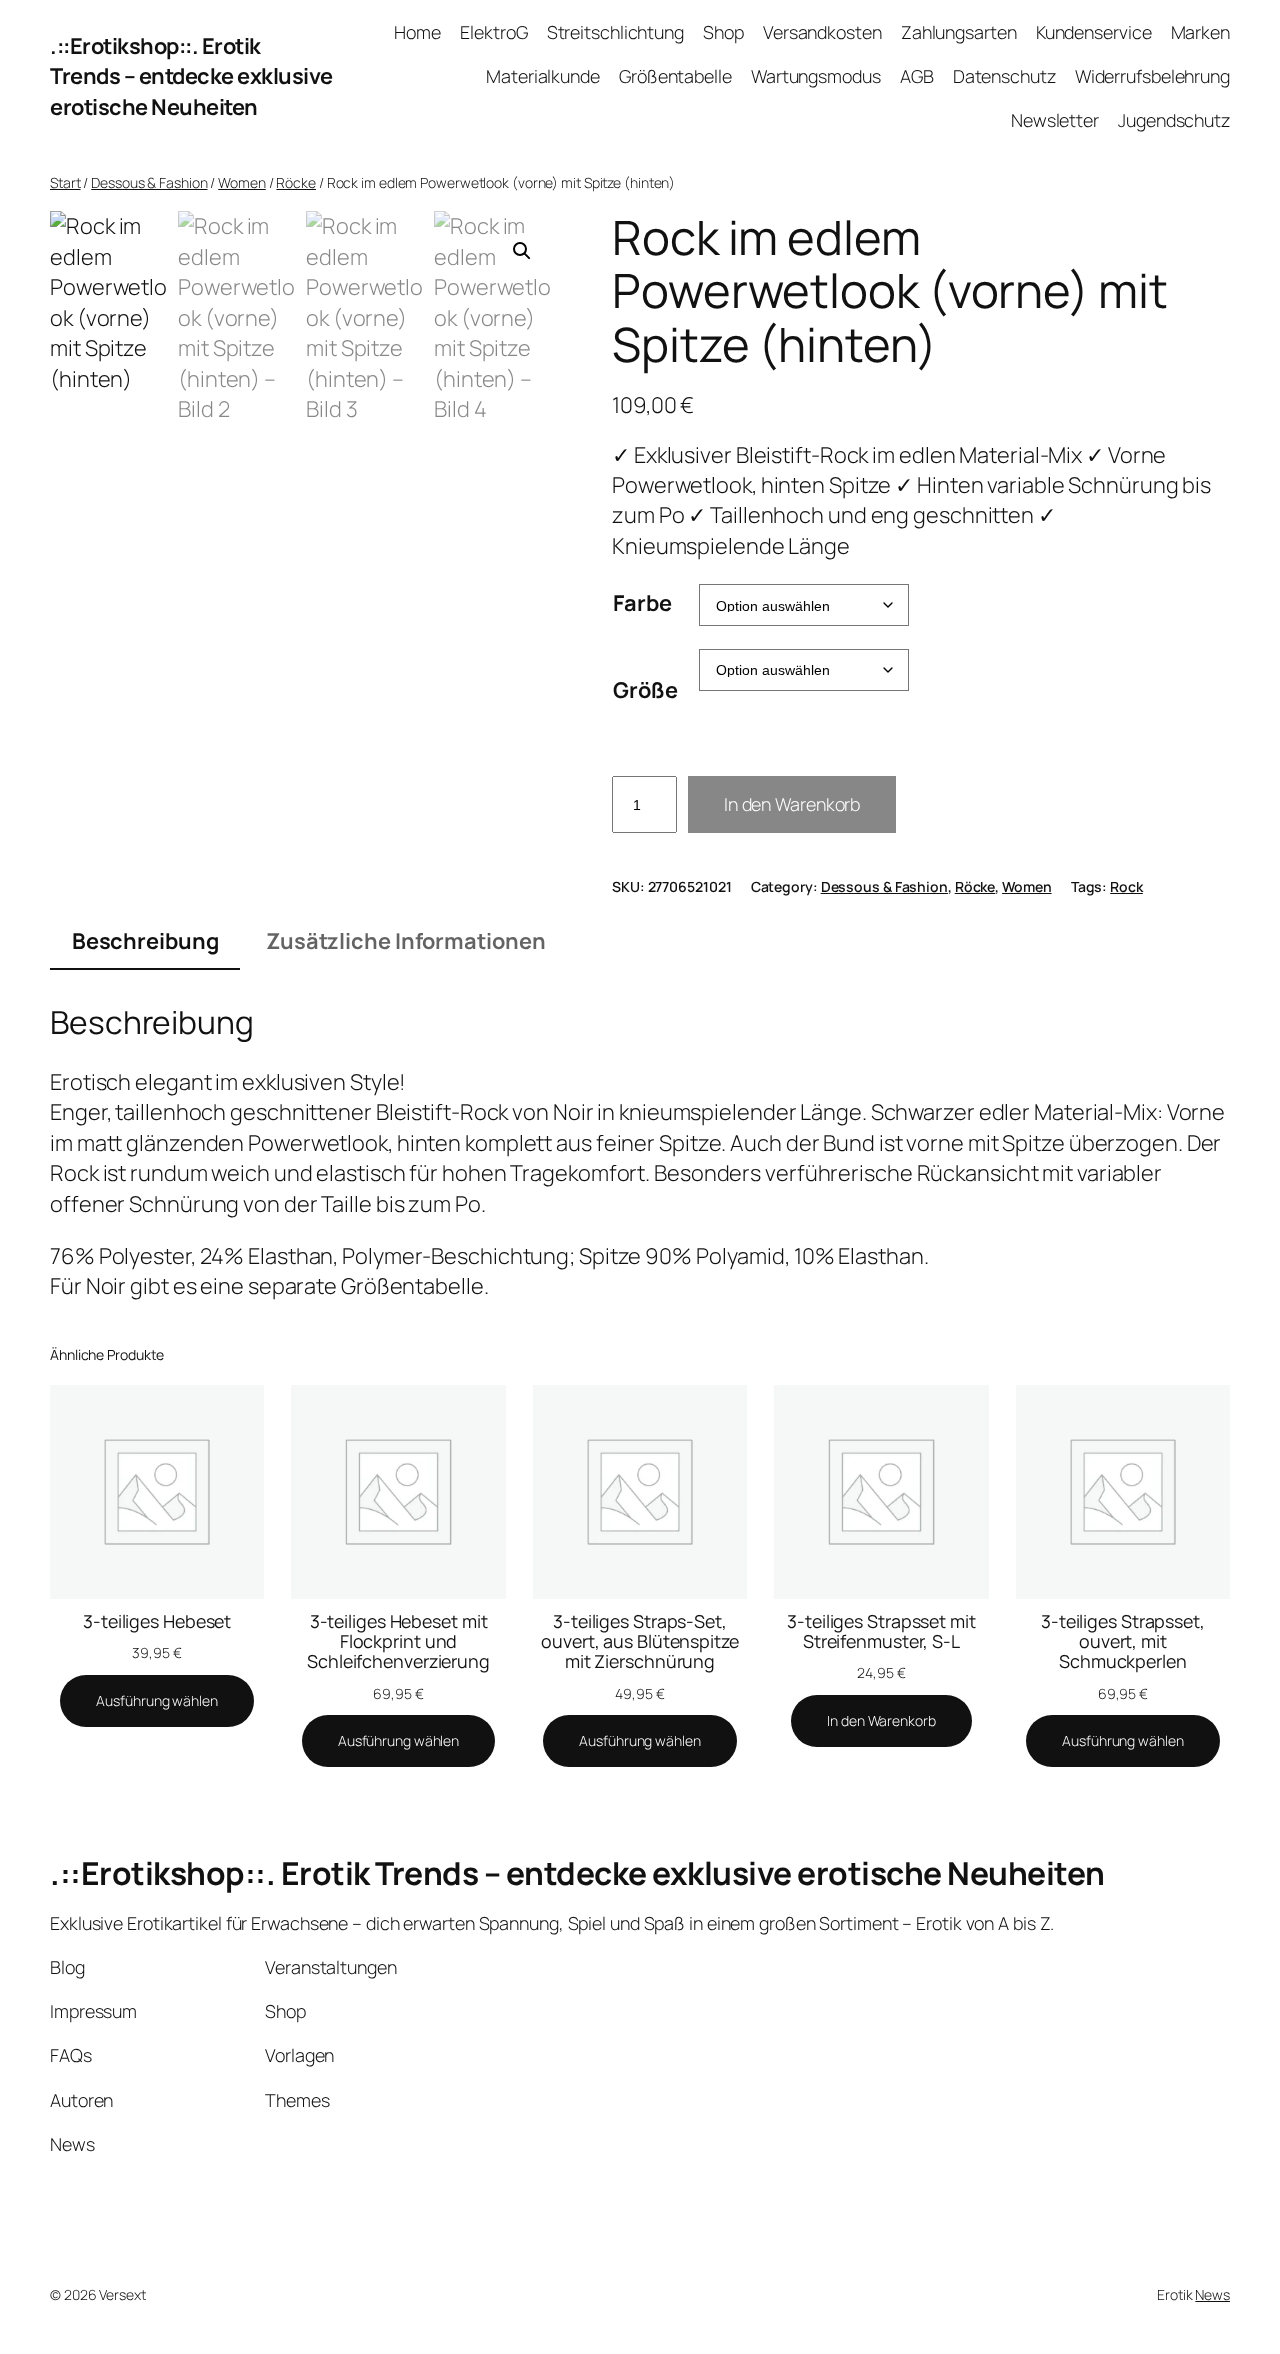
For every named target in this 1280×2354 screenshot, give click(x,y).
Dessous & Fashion (149, 182)
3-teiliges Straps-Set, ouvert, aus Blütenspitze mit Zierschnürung (640, 1641)
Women (242, 182)
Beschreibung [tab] (145, 941)
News (1212, 2294)
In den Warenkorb (792, 804)
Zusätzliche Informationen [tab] (406, 941)
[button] (522, 251)
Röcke (296, 182)
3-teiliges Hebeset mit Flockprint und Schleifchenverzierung (398, 1641)
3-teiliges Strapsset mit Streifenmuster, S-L (881, 1631)
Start (65, 182)
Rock (1126, 886)
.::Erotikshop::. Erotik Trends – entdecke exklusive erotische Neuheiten (191, 76)
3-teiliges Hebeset (157, 1621)
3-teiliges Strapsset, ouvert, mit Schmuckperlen (1123, 1641)
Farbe (642, 603)
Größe (645, 690)
